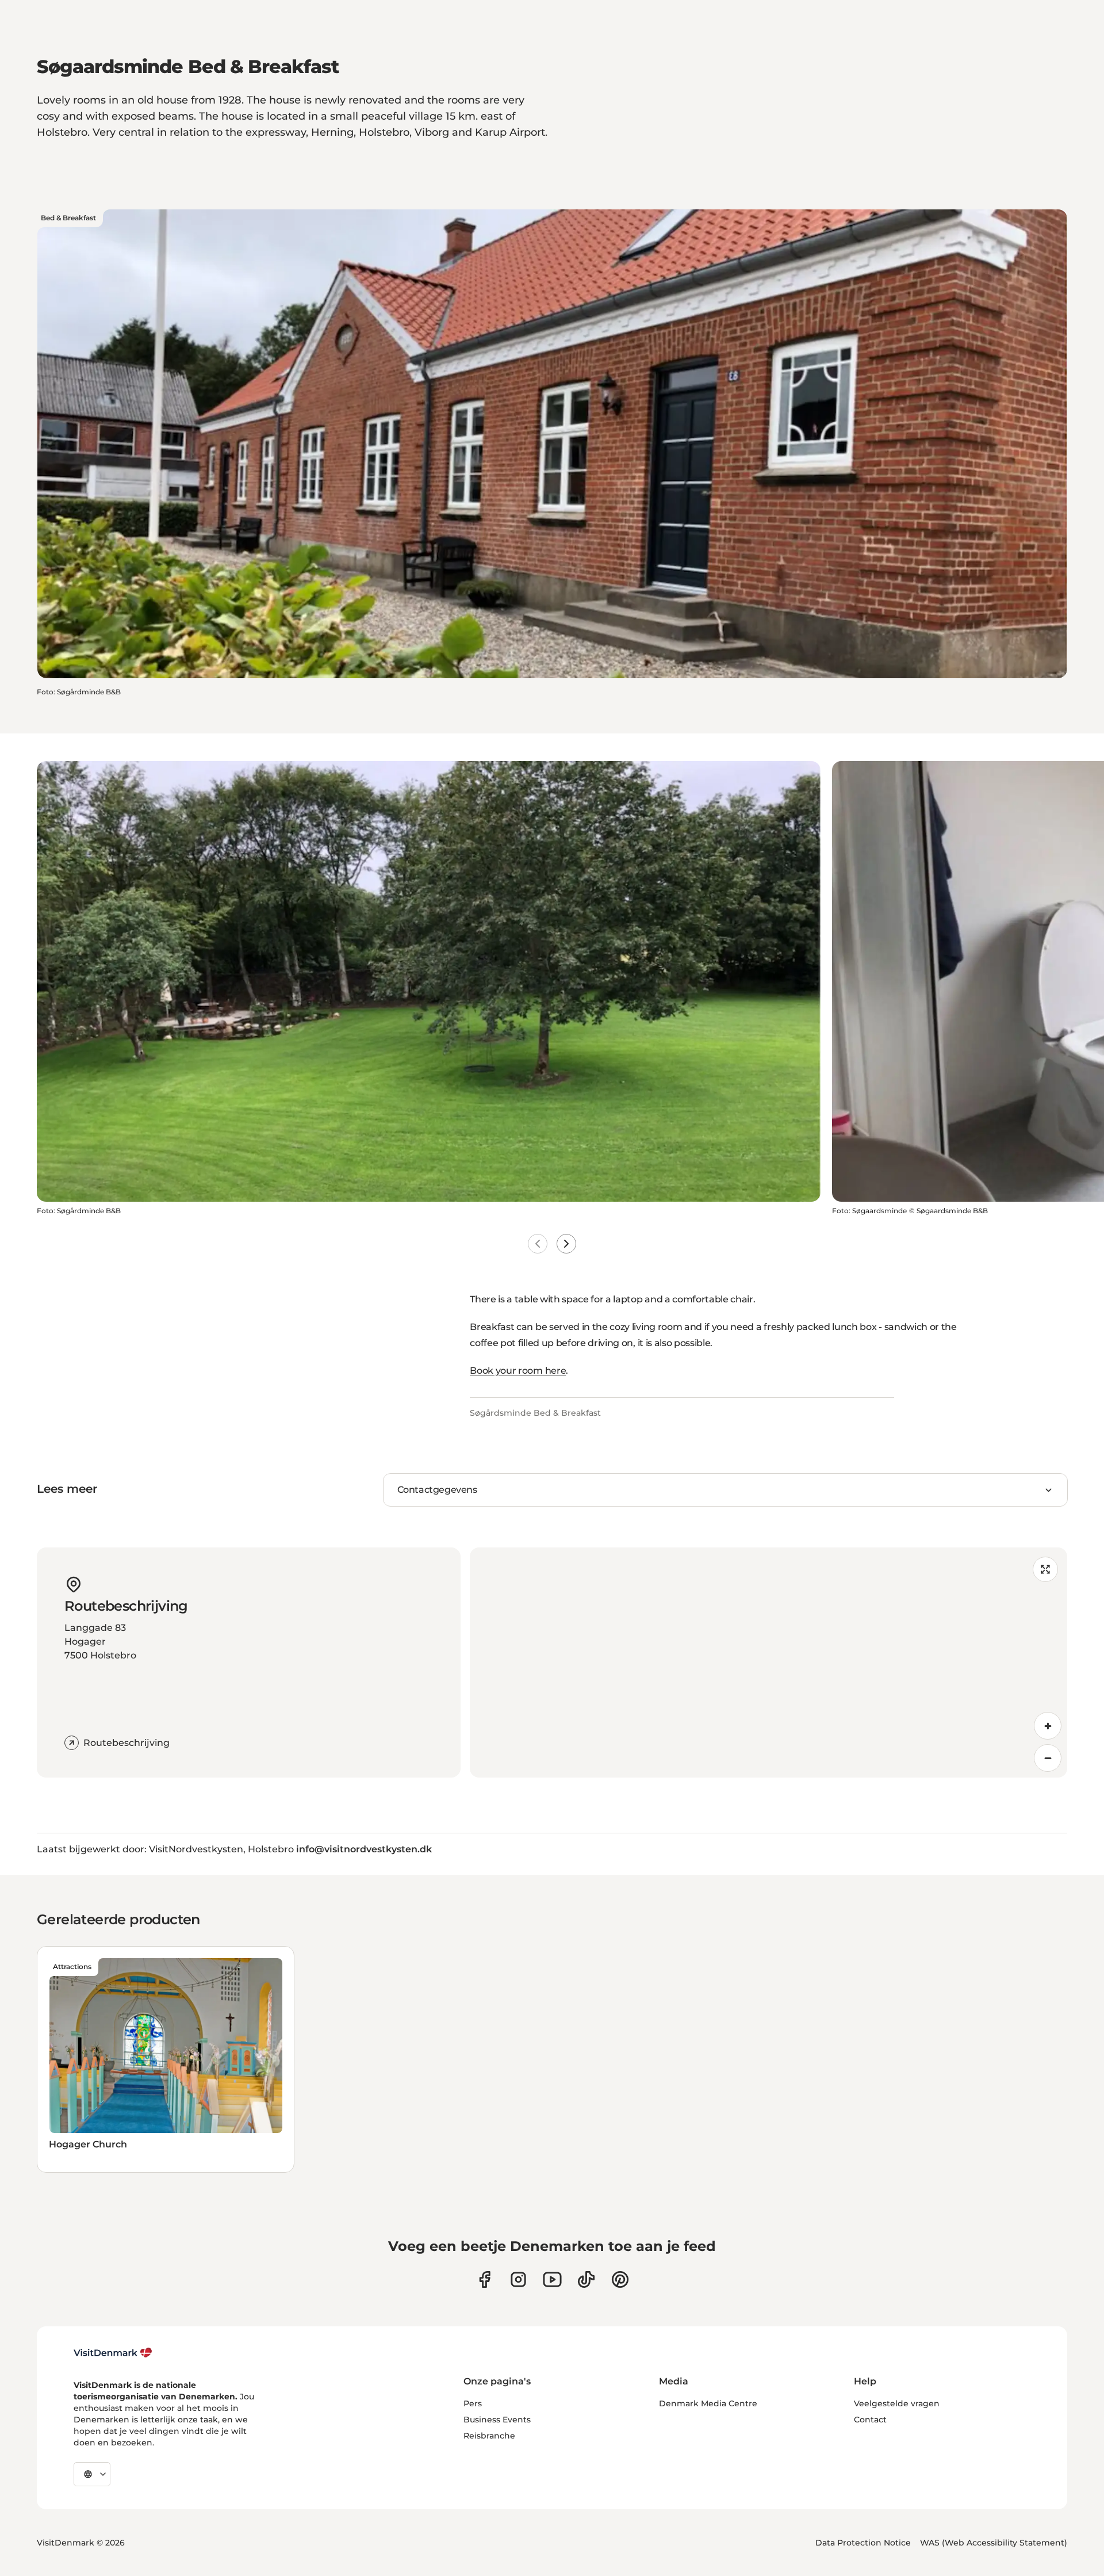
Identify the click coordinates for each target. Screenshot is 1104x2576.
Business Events (497, 2420)
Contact (870, 2420)
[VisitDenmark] (113, 2353)
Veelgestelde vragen (897, 2403)
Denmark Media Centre (708, 2403)
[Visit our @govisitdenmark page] (586, 2279)
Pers (473, 2403)
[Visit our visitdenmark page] (552, 2279)
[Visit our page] (518, 2279)
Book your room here (518, 1371)
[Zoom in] (1048, 1726)
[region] (768, 1662)
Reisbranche (489, 2436)
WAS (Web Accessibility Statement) (994, 2543)
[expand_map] (1045, 1569)
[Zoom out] (1048, 1758)
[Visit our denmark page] (484, 2279)
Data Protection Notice (863, 2543)
